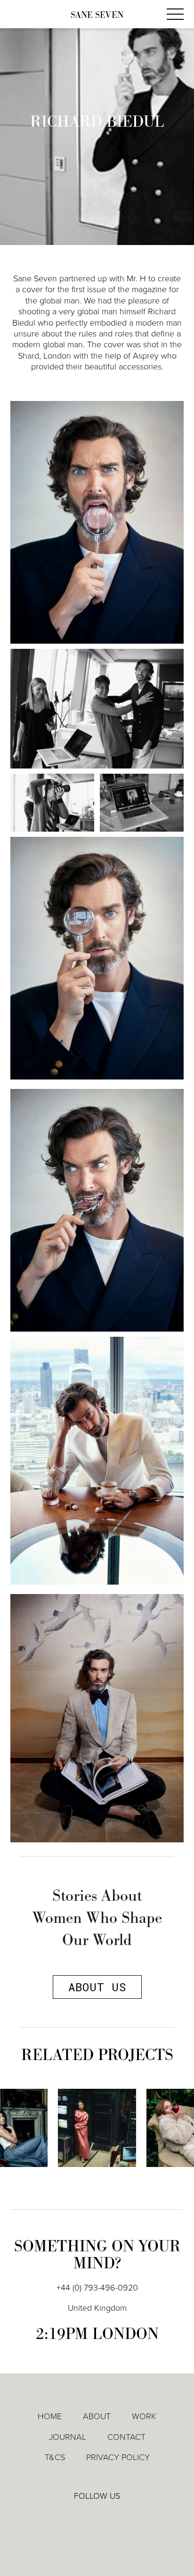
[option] (97, 2135)
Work (144, 2416)
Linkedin (70, 2516)
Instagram (125, 2517)
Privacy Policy (118, 2457)
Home (50, 2416)
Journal (68, 2437)
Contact (126, 2437)
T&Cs (55, 2457)
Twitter (97, 2516)
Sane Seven (97, 15)
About (97, 2416)
